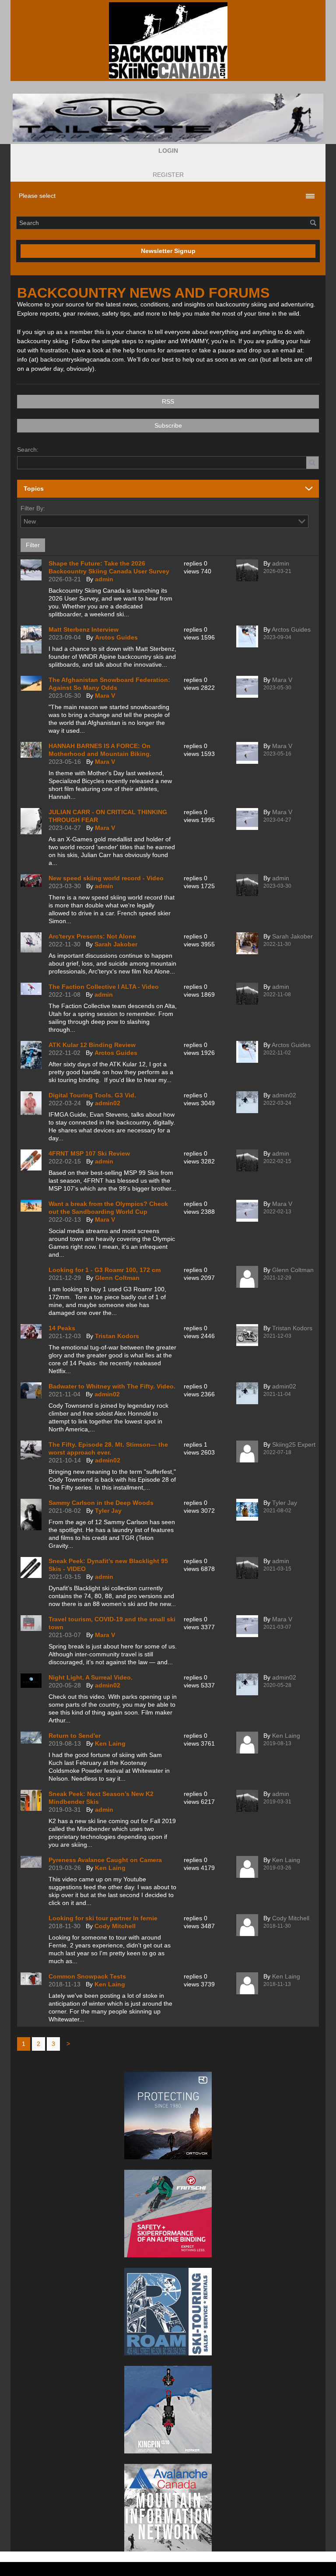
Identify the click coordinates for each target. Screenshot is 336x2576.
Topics (34, 488)
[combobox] (302, 521)
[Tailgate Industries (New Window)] (168, 118)
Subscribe (168, 425)
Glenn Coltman (117, 1278)
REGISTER (168, 175)
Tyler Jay (108, 1511)
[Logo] (168, 40)
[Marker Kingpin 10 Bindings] (168, 2410)
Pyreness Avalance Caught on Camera (105, 1860)
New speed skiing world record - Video (106, 878)
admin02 (108, 1103)
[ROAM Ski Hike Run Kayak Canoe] (168, 2312)
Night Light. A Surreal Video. (91, 1677)
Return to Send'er (75, 1736)
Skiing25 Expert (294, 1444)
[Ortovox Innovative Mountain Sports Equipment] (168, 2116)
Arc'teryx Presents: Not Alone (92, 936)
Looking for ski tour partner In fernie (103, 1918)
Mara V (105, 696)
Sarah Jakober (116, 944)
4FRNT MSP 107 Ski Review (89, 1153)
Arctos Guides (116, 637)
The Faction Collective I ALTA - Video (104, 987)
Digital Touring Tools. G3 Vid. (92, 1095)
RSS (168, 401)
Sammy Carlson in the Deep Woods (101, 1503)
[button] (168, 151)
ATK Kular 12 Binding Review (92, 1045)
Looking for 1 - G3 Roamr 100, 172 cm (105, 1270)
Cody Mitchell (115, 1926)
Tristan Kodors (117, 1336)
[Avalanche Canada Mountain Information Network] (168, 2508)
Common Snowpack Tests (87, 1976)
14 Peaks (62, 1328)
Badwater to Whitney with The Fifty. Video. (112, 1386)
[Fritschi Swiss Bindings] (168, 2214)
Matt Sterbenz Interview (84, 629)
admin (104, 579)
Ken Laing (110, 1743)
